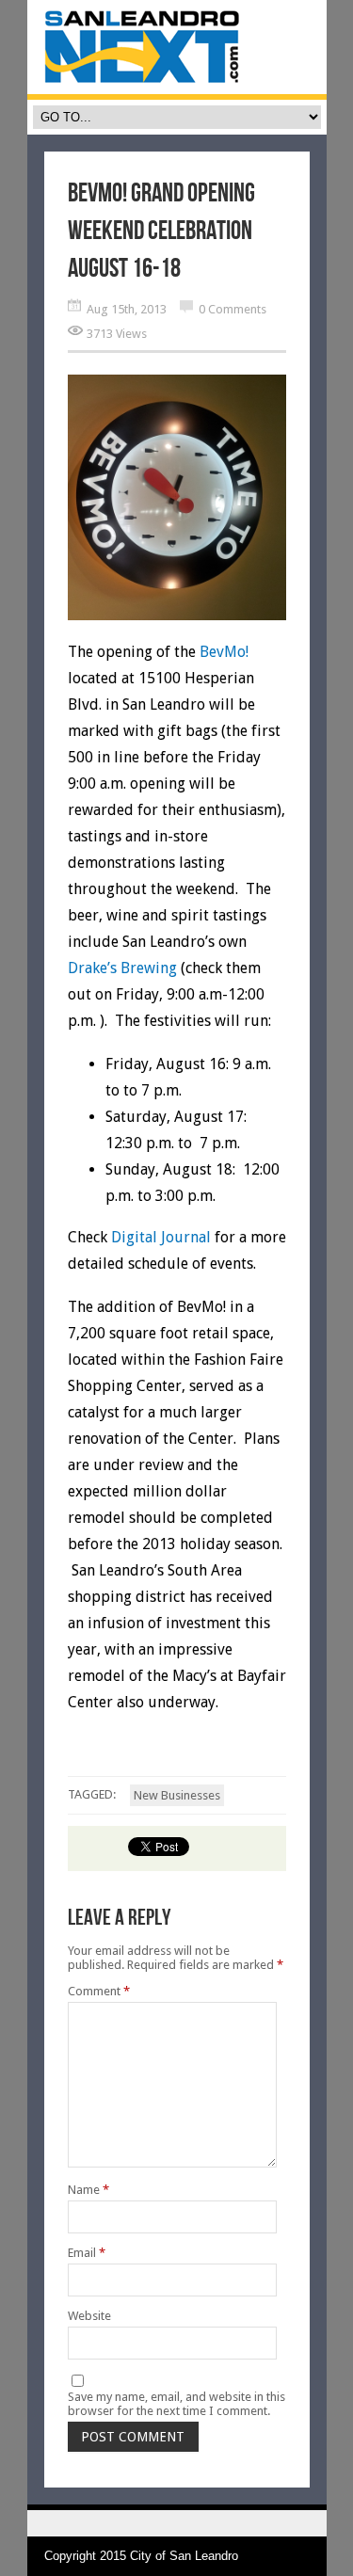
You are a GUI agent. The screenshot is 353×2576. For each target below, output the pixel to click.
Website (89, 2316)
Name (88, 2190)
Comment (99, 1991)
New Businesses (177, 1795)
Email (87, 2253)
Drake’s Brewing (122, 968)
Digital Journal (161, 1237)
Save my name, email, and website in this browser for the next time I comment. (176, 2404)
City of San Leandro (184, 2556)
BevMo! (224, 652)
